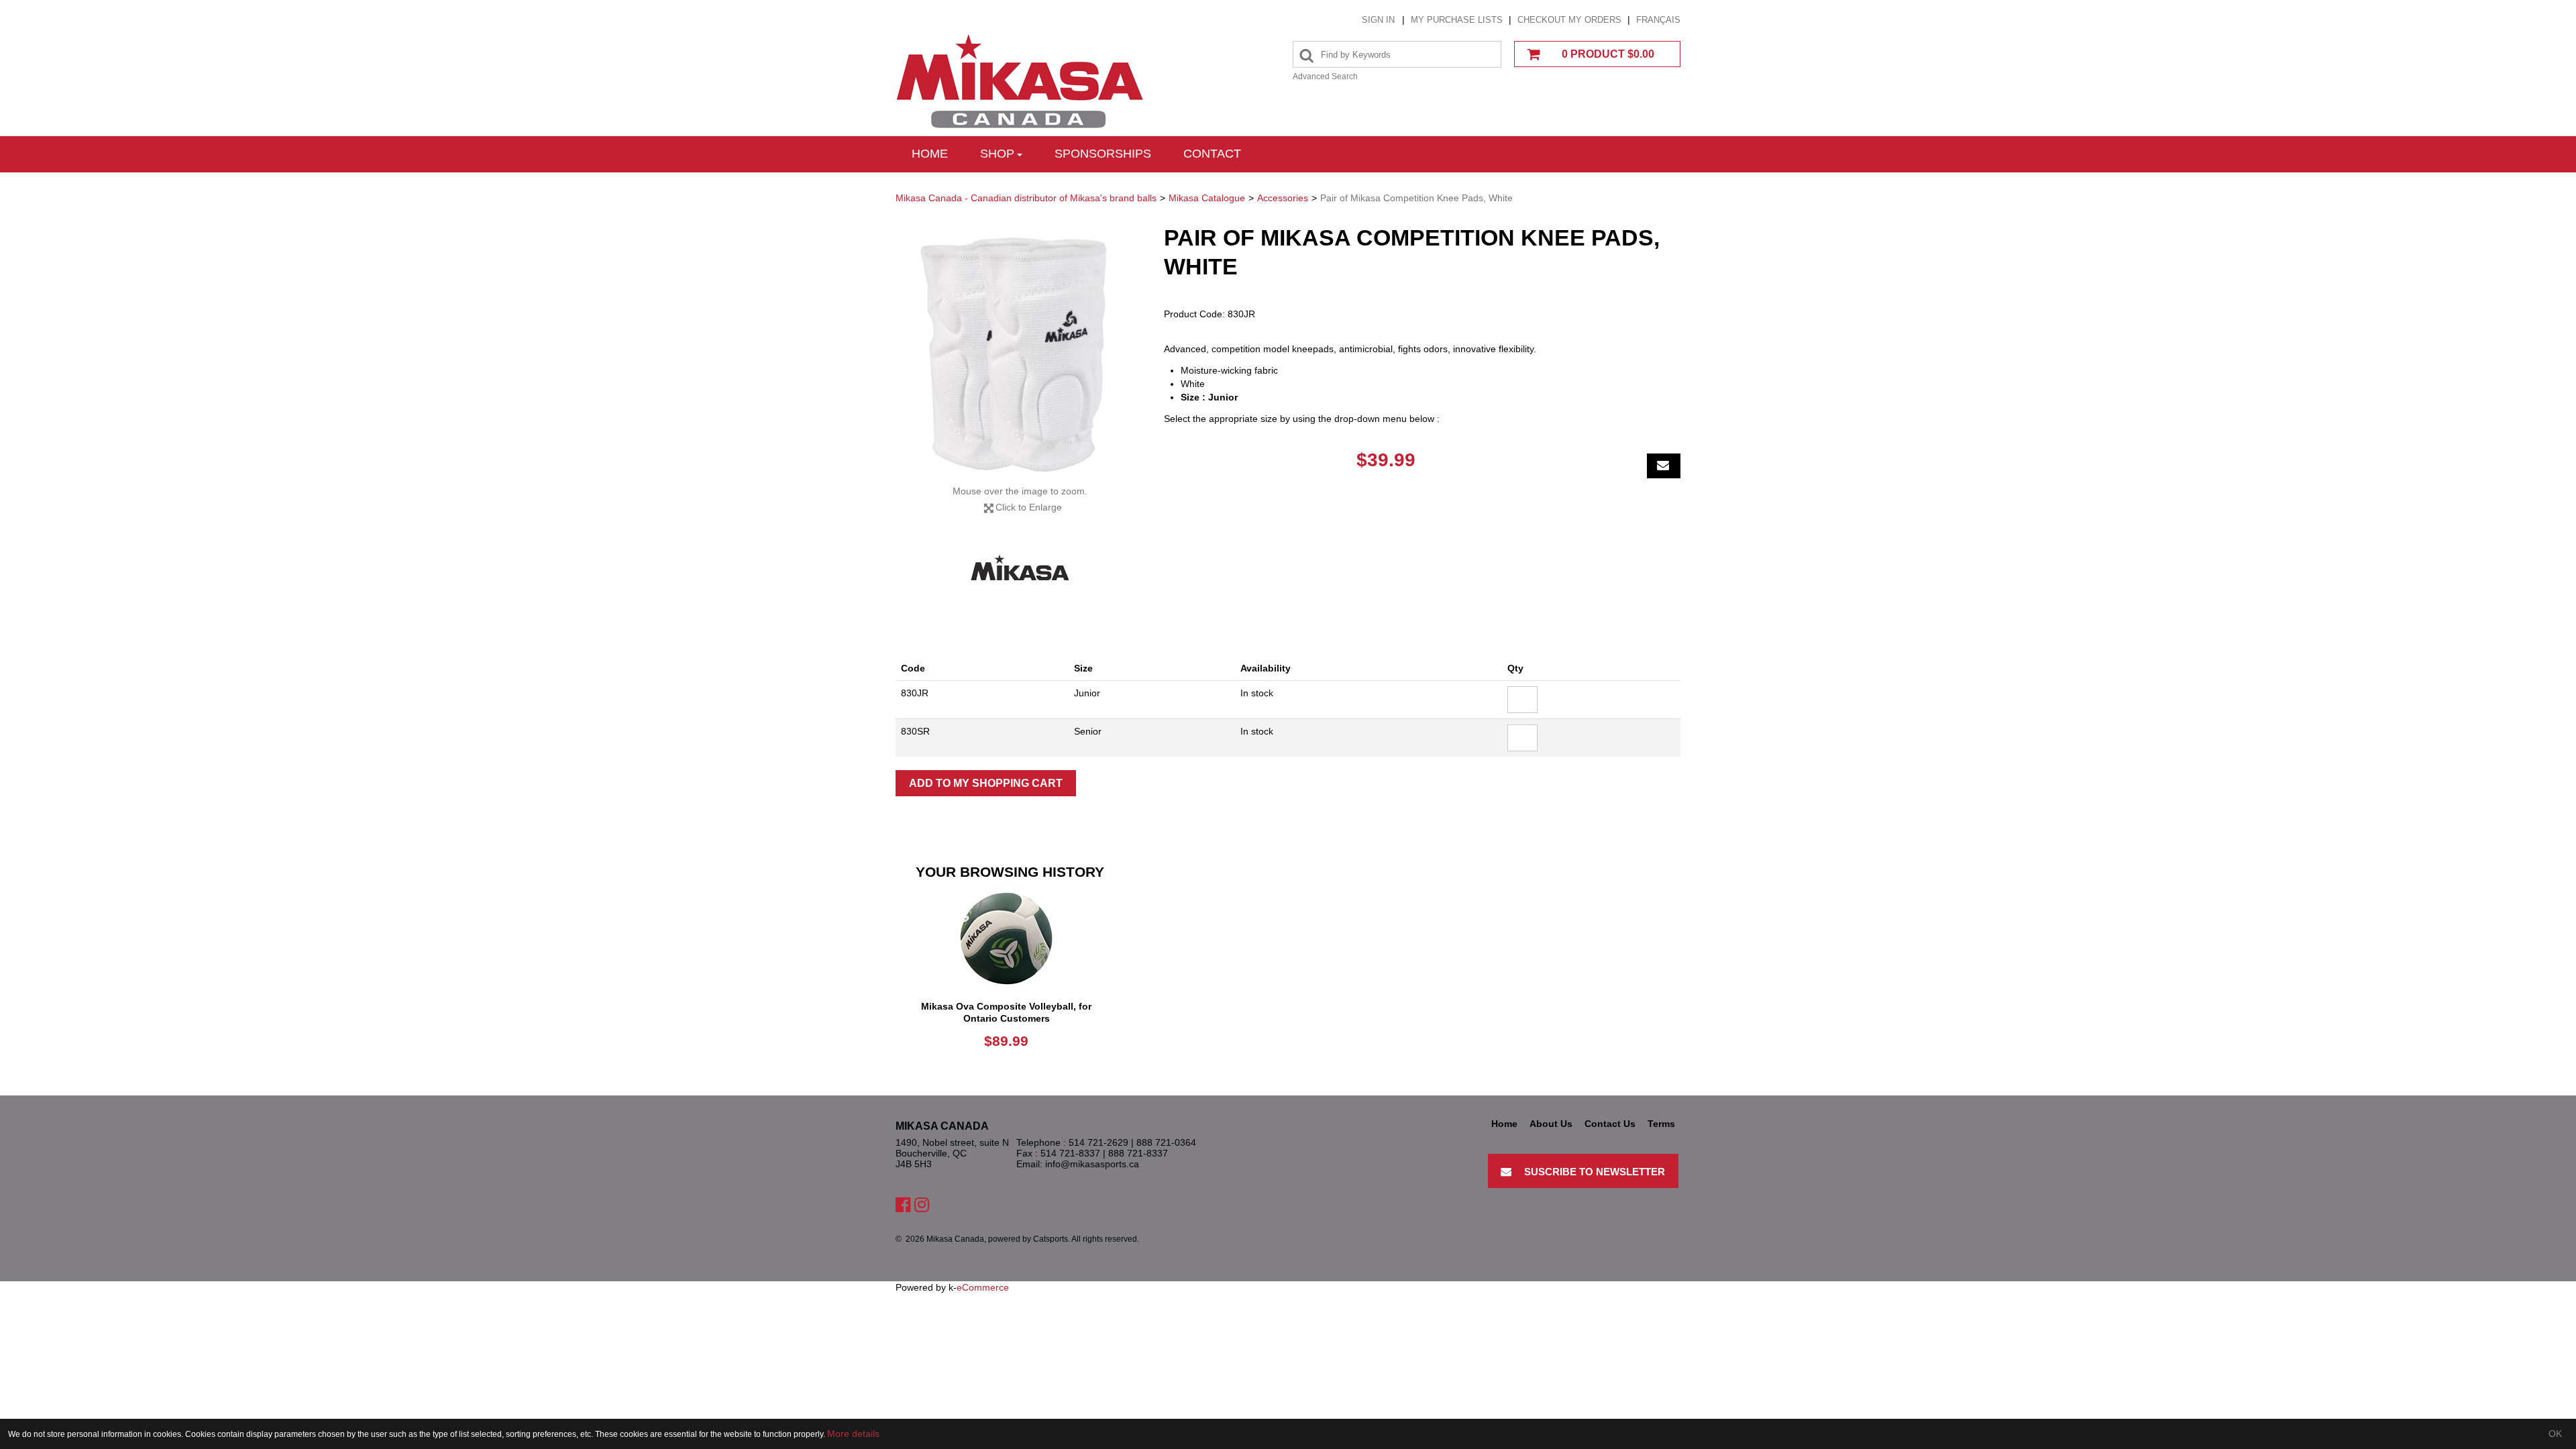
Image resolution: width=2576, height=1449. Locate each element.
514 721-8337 (1070, 1153)
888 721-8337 (1138, 1153)
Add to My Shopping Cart (986, 783)
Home (930, 154)
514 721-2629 (1098, 1142)
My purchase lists (1457, 20)
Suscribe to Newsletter (1595, 1172)
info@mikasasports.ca (1092, 1164)
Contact (1212, 154)
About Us (1551, 1124)
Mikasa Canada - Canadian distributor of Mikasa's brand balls (1026, 198)
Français (1658, 20)
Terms (1661, 1124)
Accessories (1283, 198)
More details (853, 1434)
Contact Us (1610, 1124)
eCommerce (983, 1287)
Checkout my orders (1569, 20)
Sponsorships (1103, 154)
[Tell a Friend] (1664, 466)
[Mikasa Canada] (1020, 82)
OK (2555, 1434)
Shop (997, 154)
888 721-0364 (1166, 1142)
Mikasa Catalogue (1207, 198)
